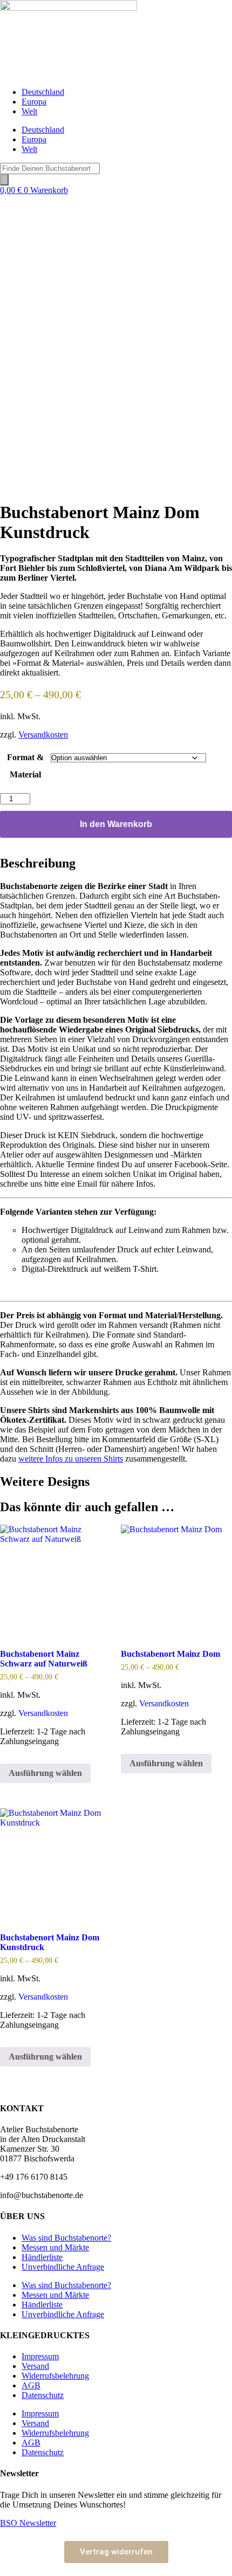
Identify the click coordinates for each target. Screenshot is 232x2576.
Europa (34, 102)
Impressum (40, 2356)
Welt (29, 111)
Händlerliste (42, 2257)
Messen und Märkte (55, 2247)
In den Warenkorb (116, 824)
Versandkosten (43, 735)
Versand (35, 2366)
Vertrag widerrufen (116, 2552)
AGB (31, 2385)
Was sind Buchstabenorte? (66, 2238)
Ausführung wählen (45, 1773)
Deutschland (43, 92)
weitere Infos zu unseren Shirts (71, 1459)
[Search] (4, 180)
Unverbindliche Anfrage (63, 2267)
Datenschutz (43, 2395)
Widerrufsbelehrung (55, 2376)
